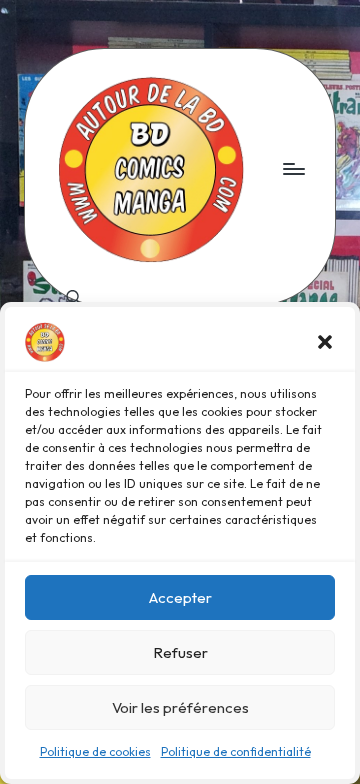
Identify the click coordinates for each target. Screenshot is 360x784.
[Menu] (293, 168)
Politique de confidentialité (236, 751)
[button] (325, 342)
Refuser (180, 652)
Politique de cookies (95, 751)
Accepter (180, 597)
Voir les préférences (180, 707)
